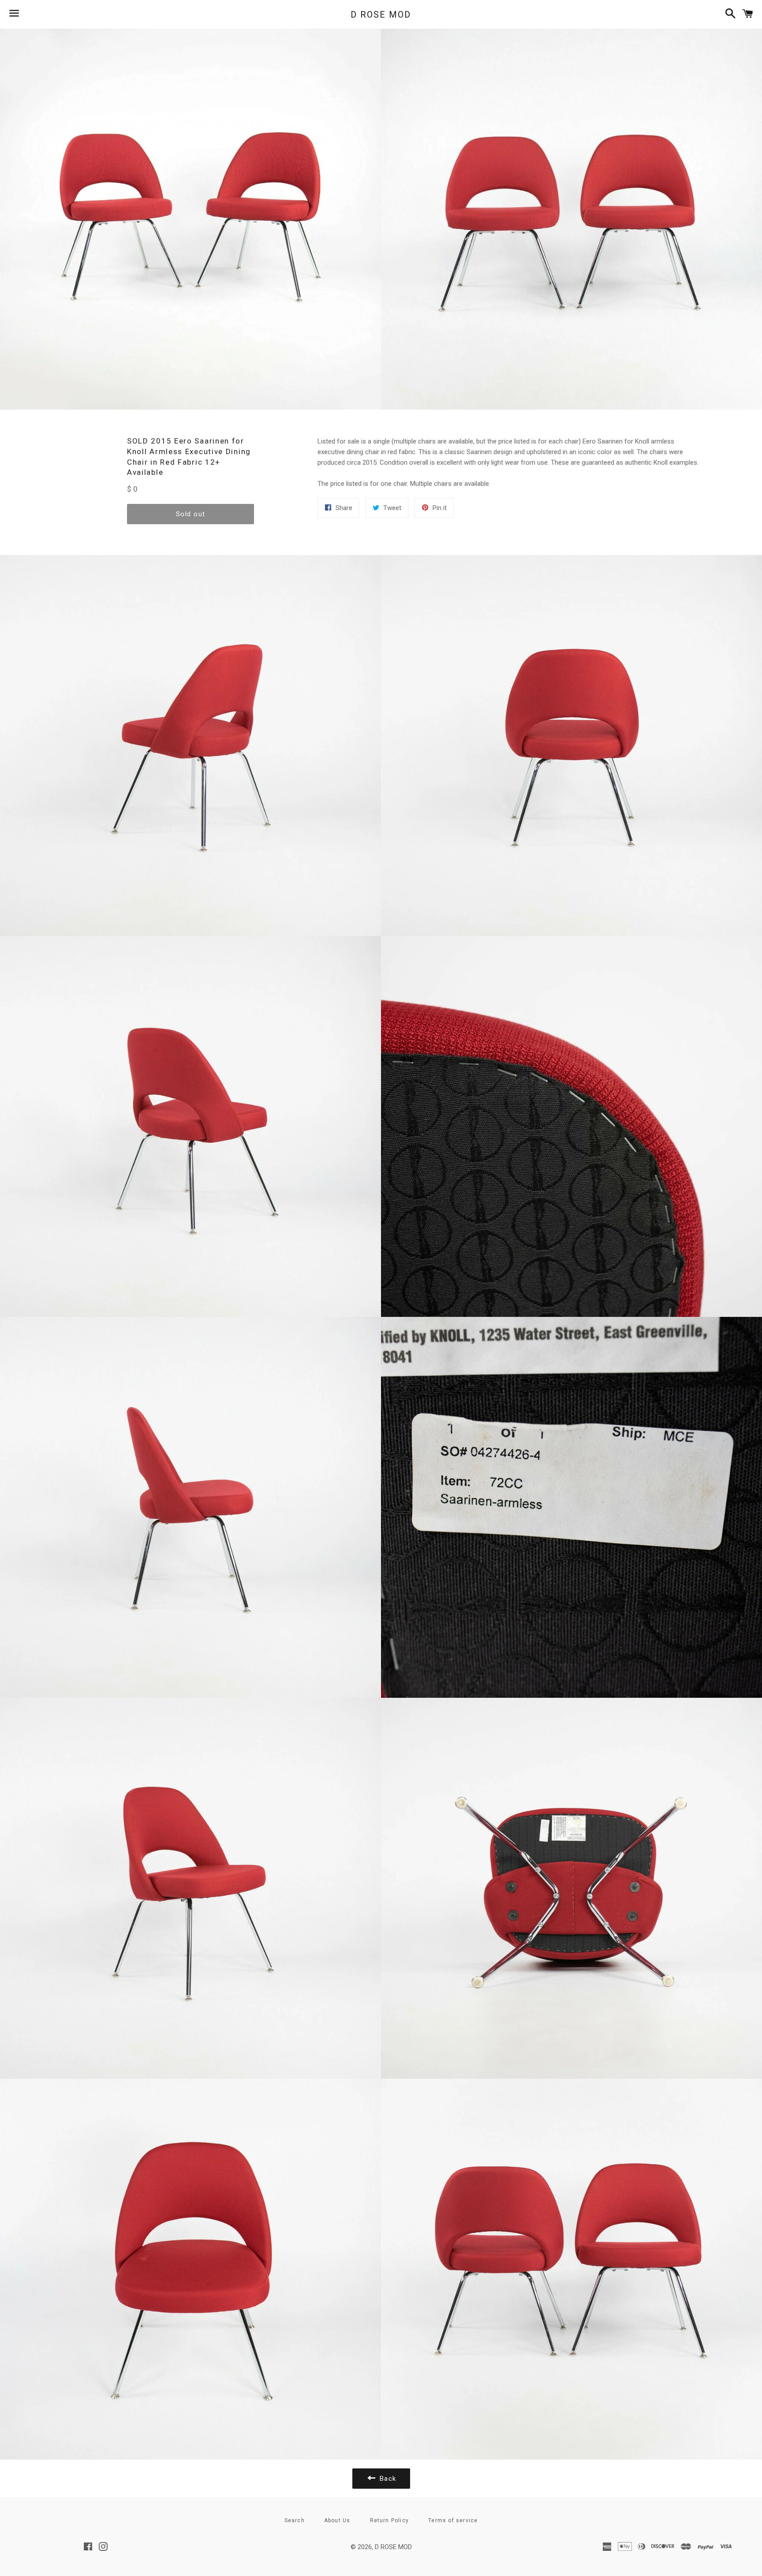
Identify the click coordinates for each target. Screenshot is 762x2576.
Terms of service (453, 2520)
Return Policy (390, 2520)
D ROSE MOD (381, 15)
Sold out (191, 514)
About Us (337, 2520)
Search (295, 2520)
